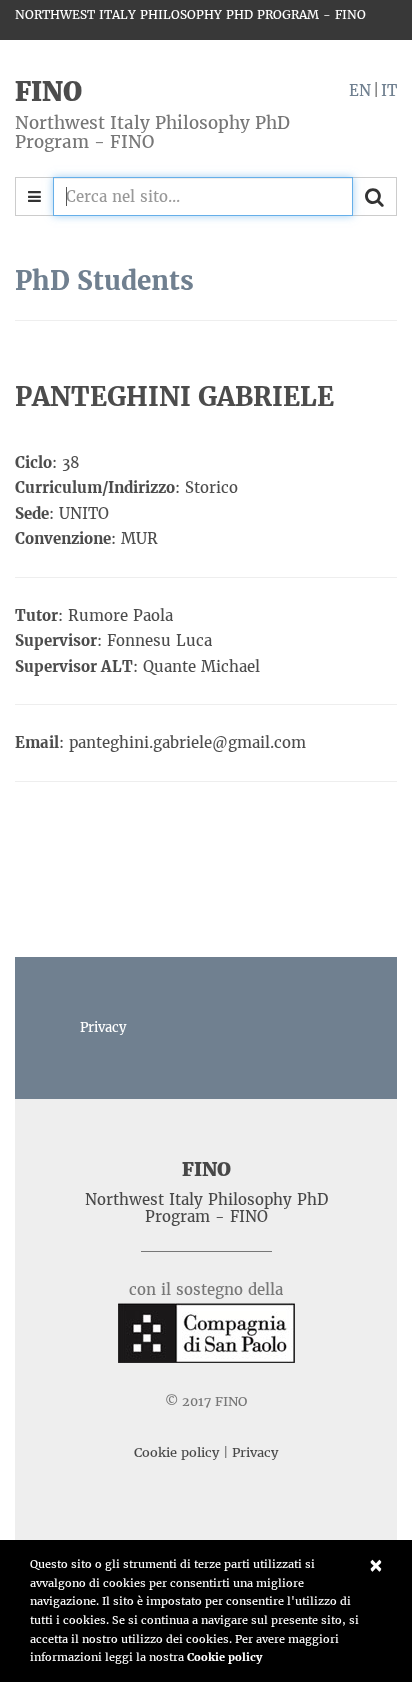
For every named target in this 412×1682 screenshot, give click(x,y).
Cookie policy (224, 1657)
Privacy (103, 1027)
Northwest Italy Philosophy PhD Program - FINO (190, 14)
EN (360, 90)
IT (389, 90)
